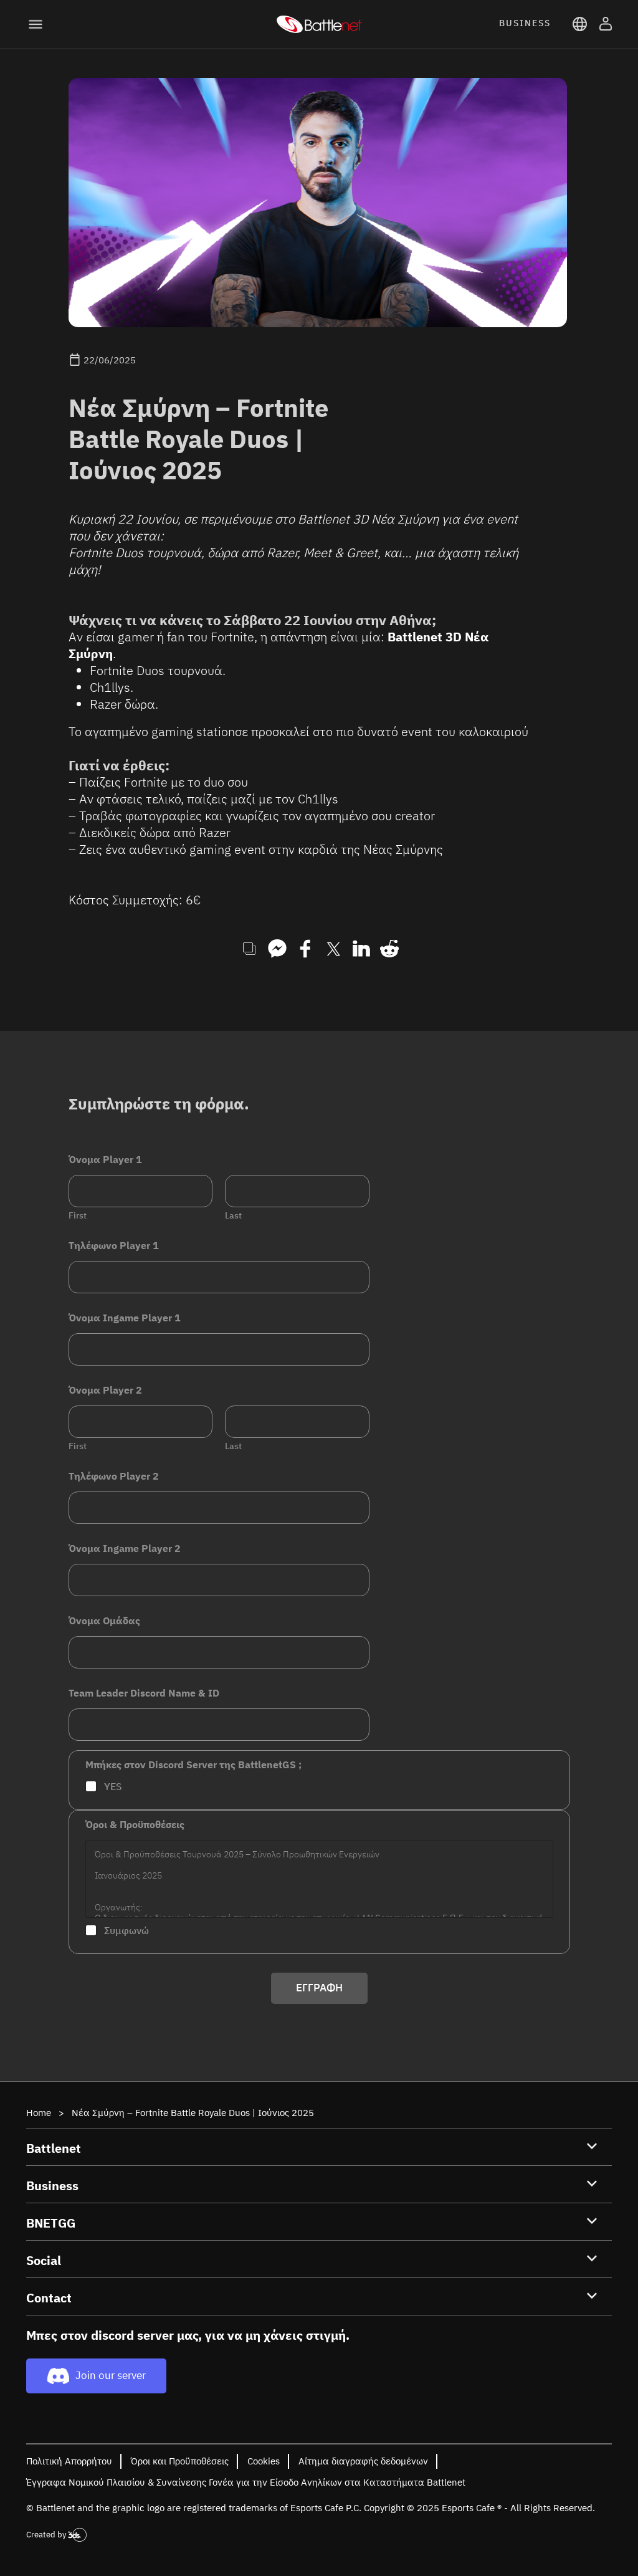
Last (233, 1216)
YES (113, 1786)
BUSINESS (525, 23)
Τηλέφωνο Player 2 (114, 1476)
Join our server (111, 2375)
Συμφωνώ (126, 1930)
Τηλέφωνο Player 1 (114, 1246)
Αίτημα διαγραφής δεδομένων (363, 2461)
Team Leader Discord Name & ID (144, 1693)
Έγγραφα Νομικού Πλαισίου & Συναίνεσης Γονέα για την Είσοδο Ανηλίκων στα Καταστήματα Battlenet (246, 2482)
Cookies (264, 2461)
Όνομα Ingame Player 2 (125, 1549)
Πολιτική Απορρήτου (69, 2461)
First (78, 1216)
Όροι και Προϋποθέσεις (180, 2461)
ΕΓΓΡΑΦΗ (319, 1988)
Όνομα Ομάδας (104, 1621)
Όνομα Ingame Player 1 (125, 1318)
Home (39, 2113)
